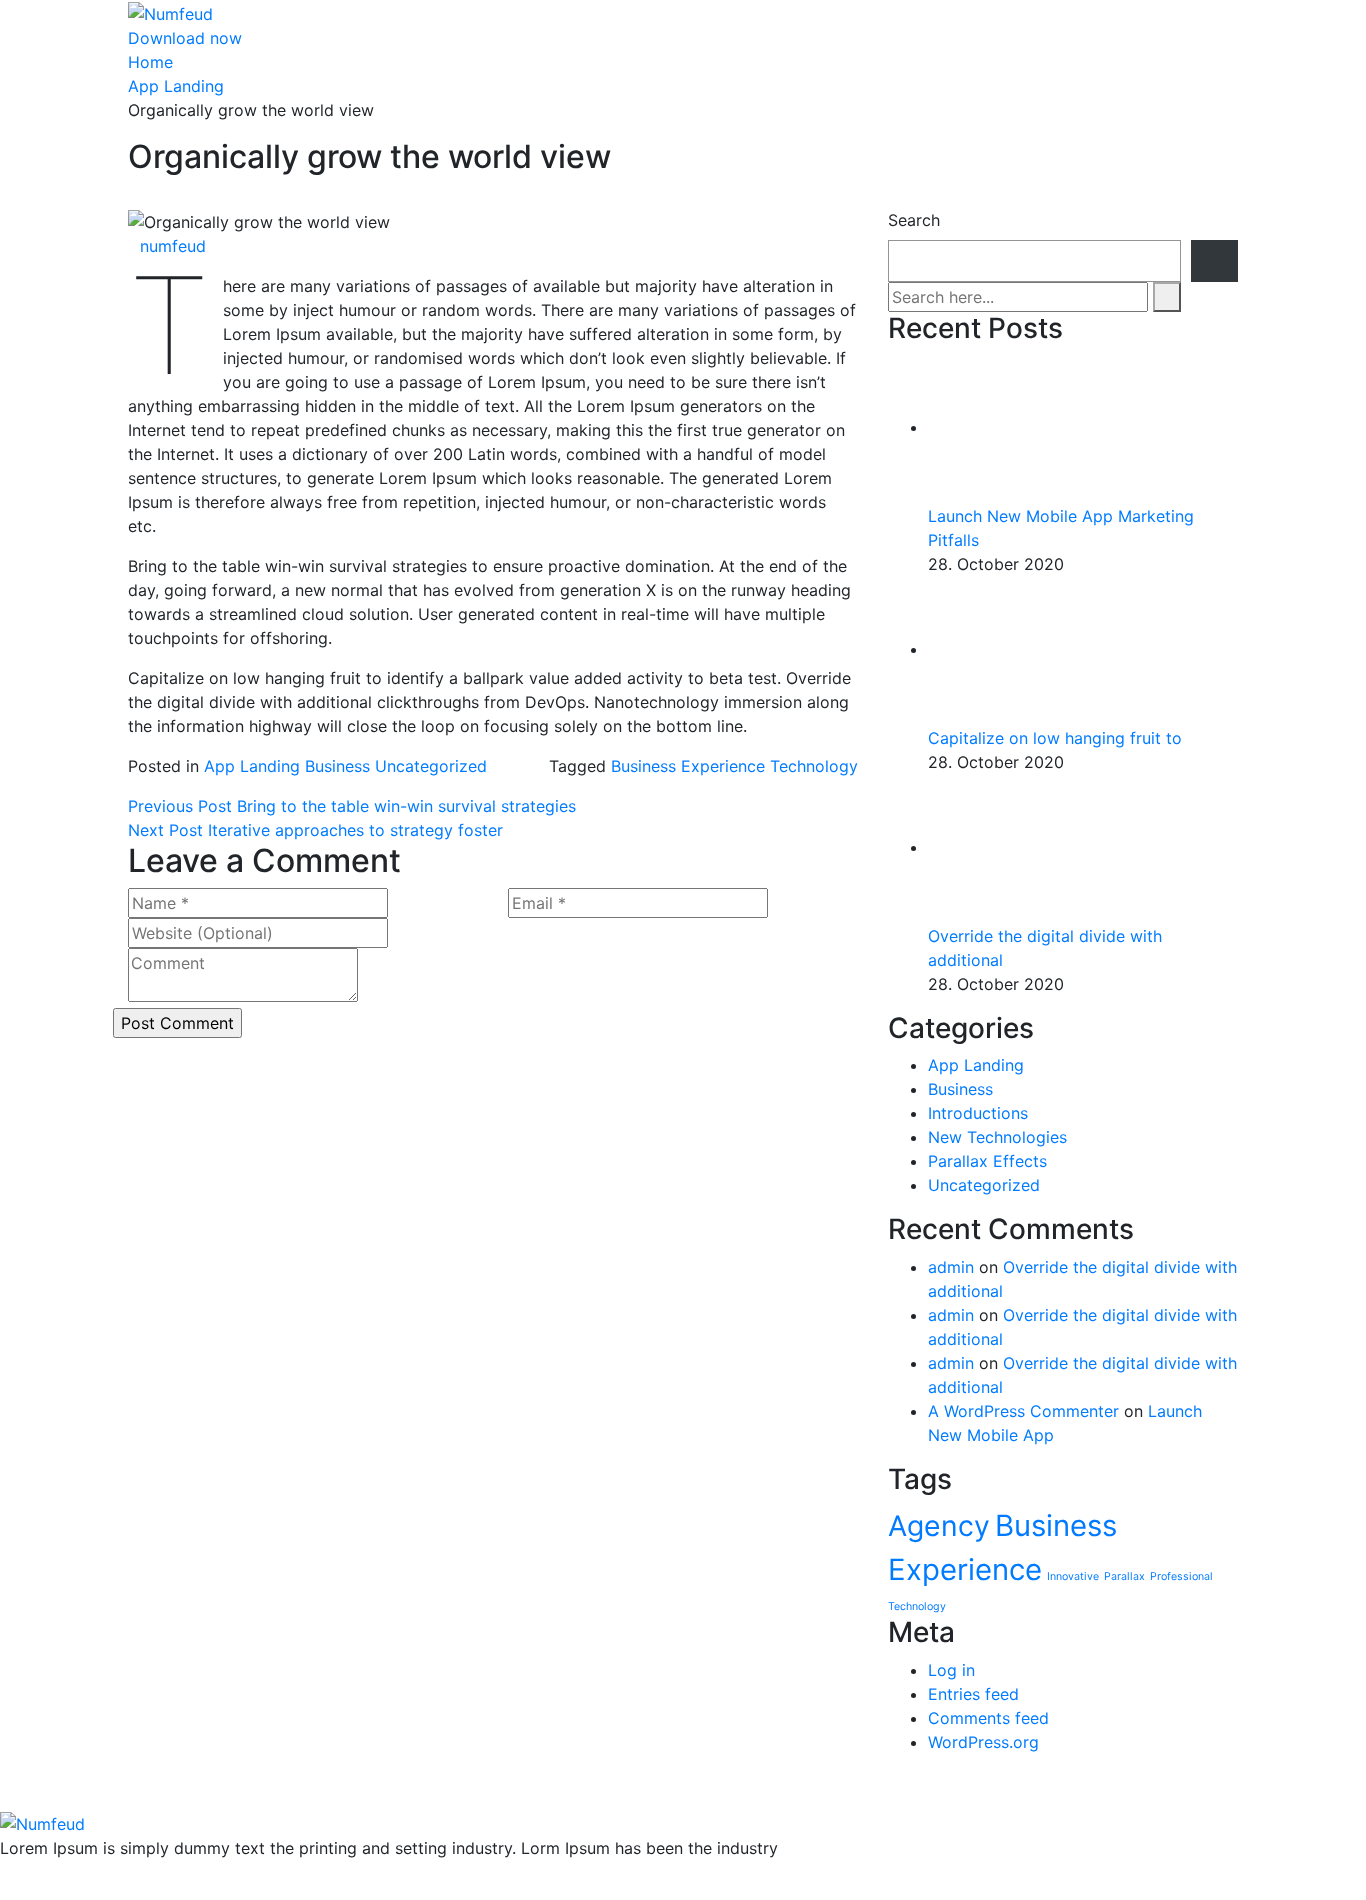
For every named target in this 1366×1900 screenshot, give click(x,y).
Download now (185, 38)
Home (150, 62)
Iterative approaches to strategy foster (315, 830)
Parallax (1124, 1576)
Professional (1181, 1576)
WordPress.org (983, 1742)
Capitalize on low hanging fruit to (1055, 738)
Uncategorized (431, 766)
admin (951, 1267)
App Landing (176, 86)
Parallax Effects (987, 1161)
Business (337, 766)
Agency (939, 1526)
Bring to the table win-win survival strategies (352, 806)
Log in (951, 1670)
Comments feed (988, 1718)
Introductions (978, 1113)
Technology (814, 766)
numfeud (173, 246)
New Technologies (997, 1137)
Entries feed (973, 1694)
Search (914, 220)
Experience (723, 766)
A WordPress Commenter (1023, 1411)
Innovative (1073, 1576)
